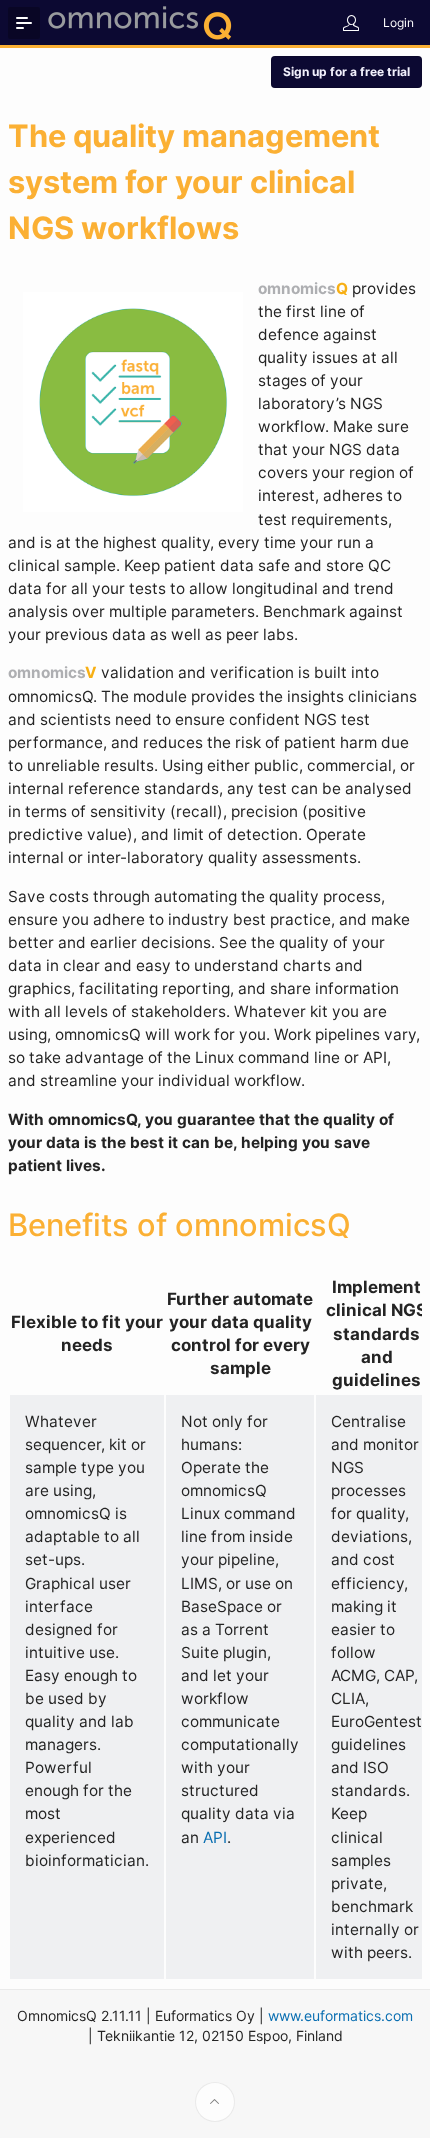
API (215, 1837)
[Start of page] (215, 2102)
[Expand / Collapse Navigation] (24, 23)
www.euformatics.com (340, 2015)
